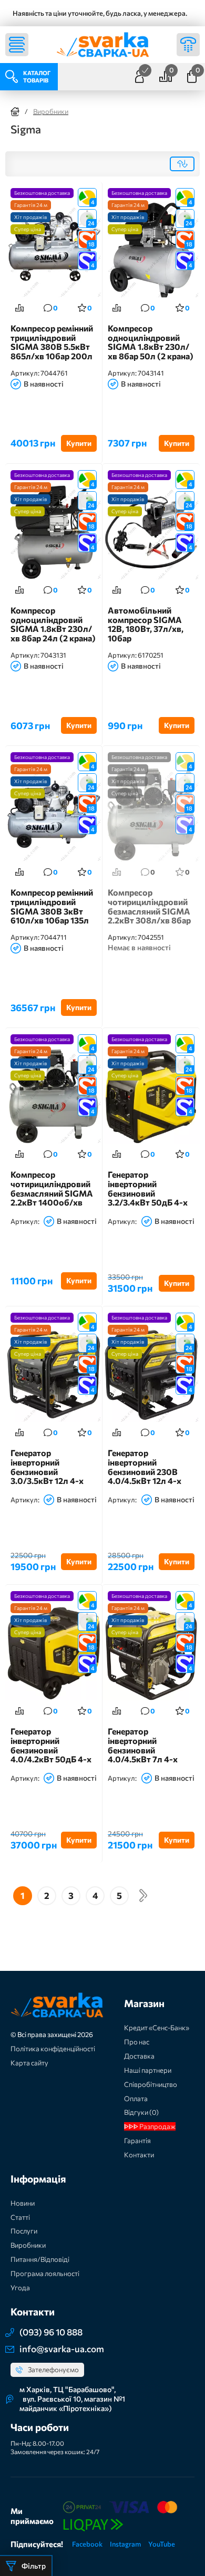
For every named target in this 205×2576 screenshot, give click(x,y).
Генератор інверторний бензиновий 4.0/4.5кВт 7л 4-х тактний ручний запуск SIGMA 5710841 (143, 1745)
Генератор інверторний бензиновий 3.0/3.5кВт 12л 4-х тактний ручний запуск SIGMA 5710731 (47, 1467)
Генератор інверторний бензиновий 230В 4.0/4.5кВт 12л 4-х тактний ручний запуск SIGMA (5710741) (145, 1467)
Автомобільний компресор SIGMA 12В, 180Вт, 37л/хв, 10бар (146, 624)
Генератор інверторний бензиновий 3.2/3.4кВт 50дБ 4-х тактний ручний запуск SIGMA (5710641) (148, 1188)
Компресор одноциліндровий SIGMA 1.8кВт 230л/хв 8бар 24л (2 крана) (53, 624)
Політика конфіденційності (53, 2049)
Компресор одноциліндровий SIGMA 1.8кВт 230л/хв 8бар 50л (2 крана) (151, 342)
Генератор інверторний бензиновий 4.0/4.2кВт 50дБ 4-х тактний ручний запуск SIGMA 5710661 (51, 1745)
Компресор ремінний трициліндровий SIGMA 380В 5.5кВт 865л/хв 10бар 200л (52, 342)
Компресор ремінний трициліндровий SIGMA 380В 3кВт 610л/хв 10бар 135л (52, 906)
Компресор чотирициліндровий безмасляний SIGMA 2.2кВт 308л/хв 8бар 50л (149, 906)
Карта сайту (29, 2063)
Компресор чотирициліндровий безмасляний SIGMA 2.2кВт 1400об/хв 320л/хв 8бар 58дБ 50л (52, 1188)
